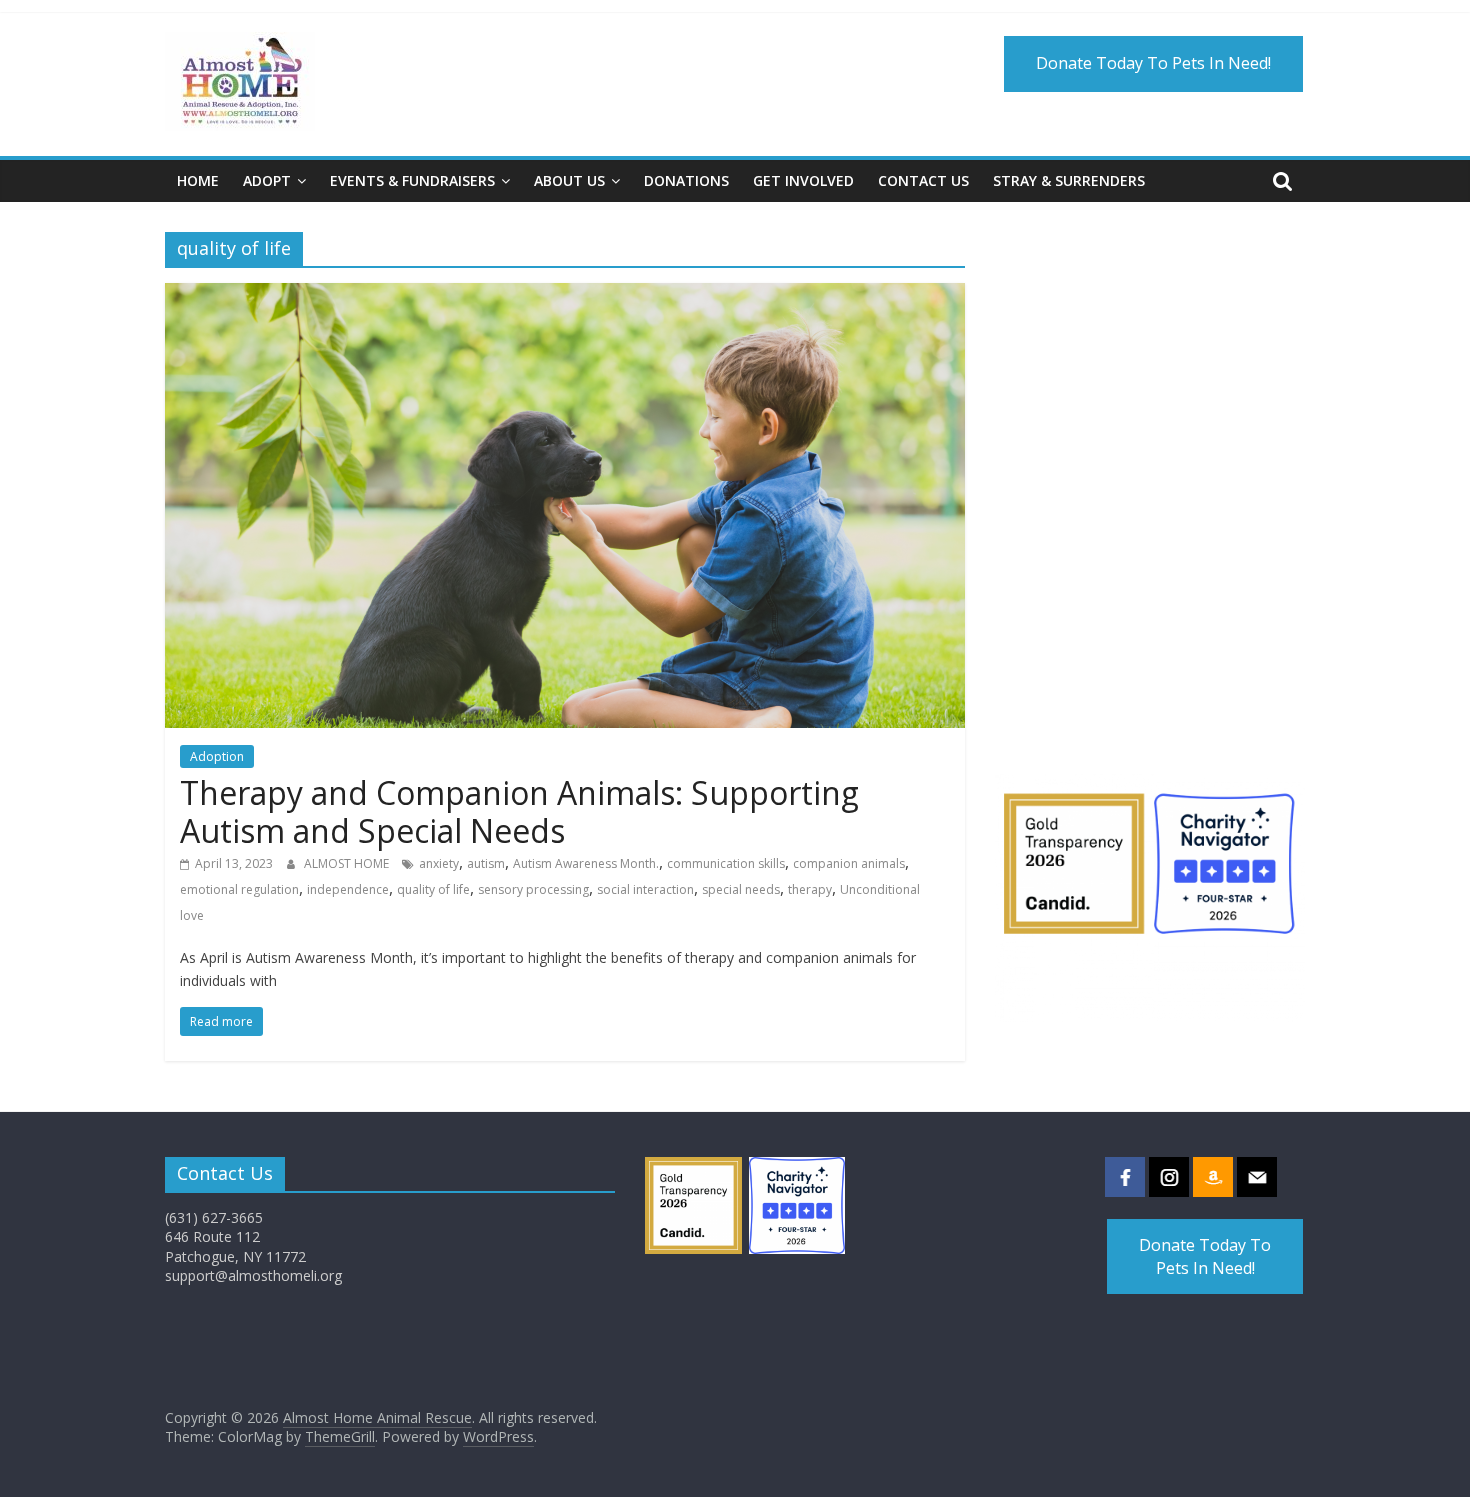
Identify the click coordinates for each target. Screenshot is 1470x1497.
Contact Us (923, 180)
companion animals (849, 863)
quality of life (433, 889)
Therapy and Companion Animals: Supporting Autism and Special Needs (519, 811)
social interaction (645, 889)
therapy (810, 889)
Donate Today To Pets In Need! (1153, 63)
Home (198, 180)
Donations (686, 180)
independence (348, 889)
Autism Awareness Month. (586, 863)
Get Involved (803, 180)
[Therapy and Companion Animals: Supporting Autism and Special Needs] (565, 295)
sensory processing (533, 889)
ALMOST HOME (348, 863)
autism (486, 863)
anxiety (439, 863)
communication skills (726, 863)
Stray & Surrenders (1069, 180)
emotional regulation (239, 889)
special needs (741, 889)
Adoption (217, 756)
